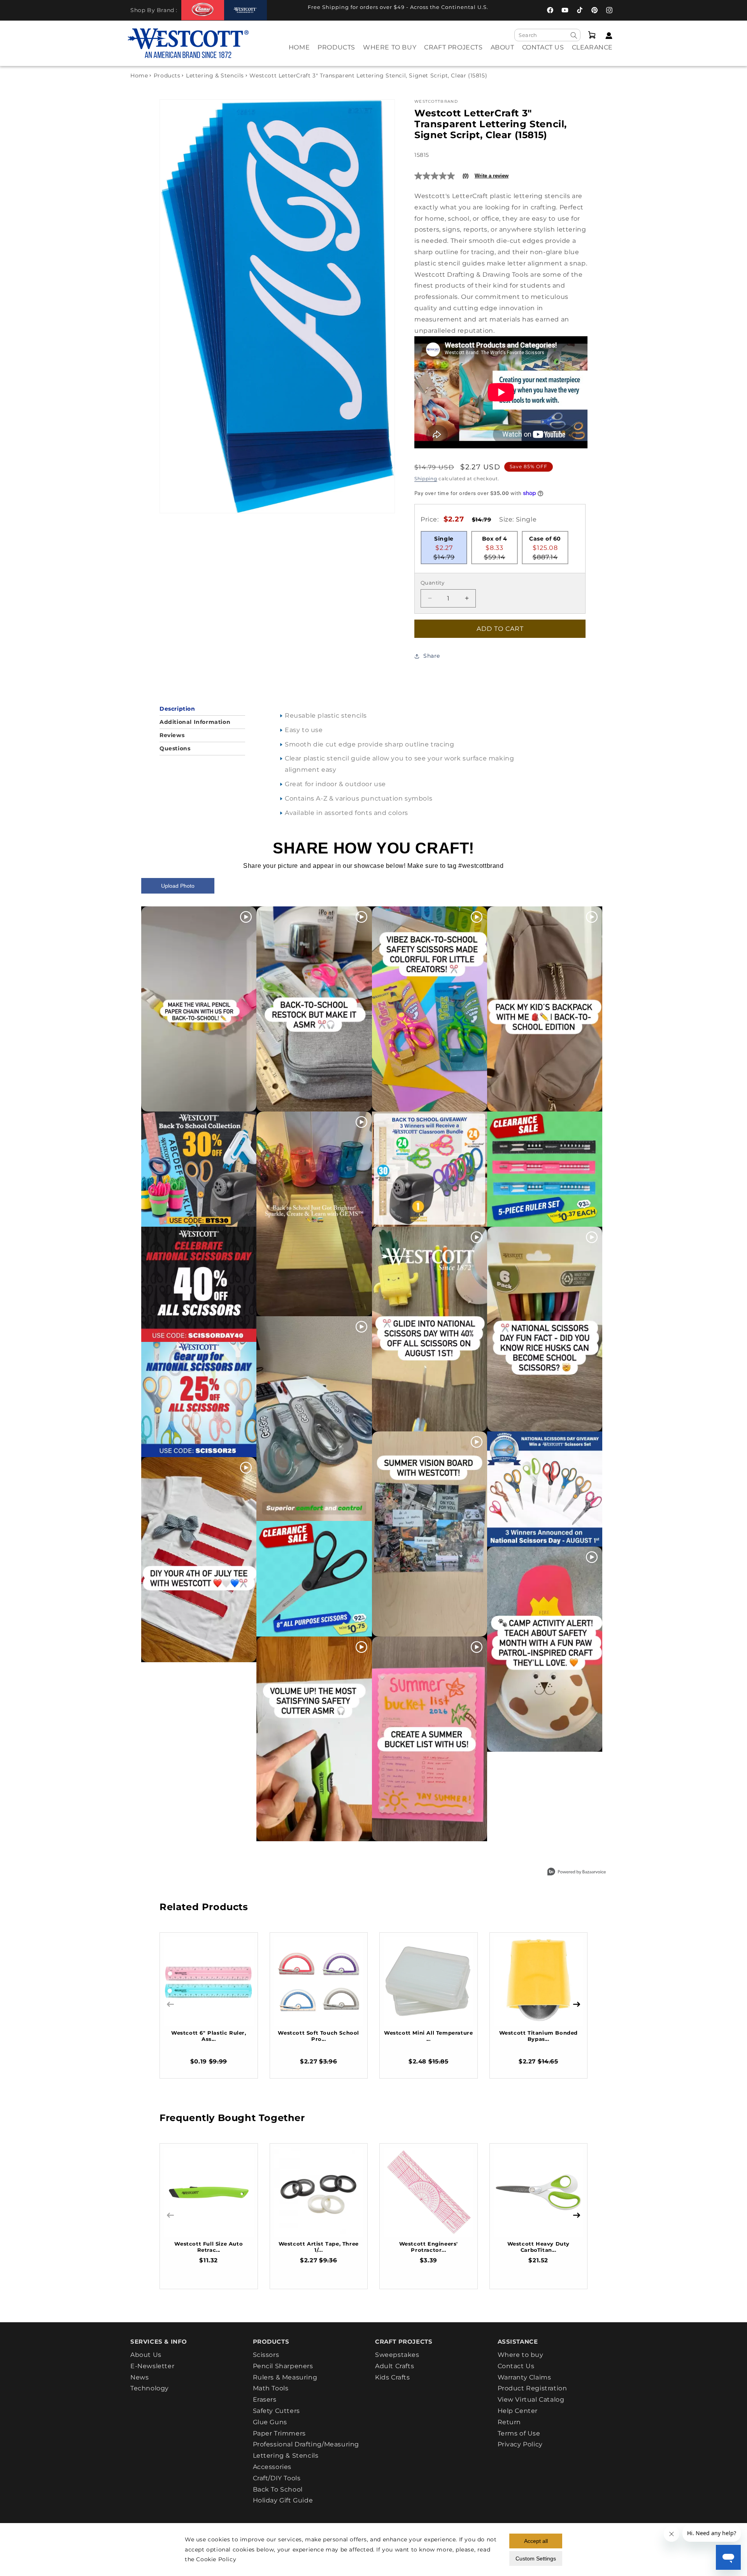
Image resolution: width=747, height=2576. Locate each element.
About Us (146, 2355)
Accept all (536, 2541)
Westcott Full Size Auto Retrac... (209, 2247)
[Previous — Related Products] (170, 2004)
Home (139, 76)
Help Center (518, 2411)
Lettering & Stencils (215, 76)
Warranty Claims (524, 2377)
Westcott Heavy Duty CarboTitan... (538, 2247)
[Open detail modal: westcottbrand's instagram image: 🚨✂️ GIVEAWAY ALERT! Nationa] (545, 1489)
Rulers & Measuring (285, 2377)
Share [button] (432, 656)
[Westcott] (245, 10)
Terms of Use (519, 2433)
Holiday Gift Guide (283, 2500)
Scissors (266, 2355)
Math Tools (271, 2388)
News (139, 2377)
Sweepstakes (397, 2355)
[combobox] (547, 35)
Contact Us (516, 2366)
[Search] (574, 35)
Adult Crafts (395, 2366)
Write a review (492, 176)
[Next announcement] (512, 9)
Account (607, 36)
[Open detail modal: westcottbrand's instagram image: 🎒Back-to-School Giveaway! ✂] (430, 1169)
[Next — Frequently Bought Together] (577, 2215)
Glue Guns (270, 2422)
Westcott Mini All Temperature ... (428, 2036)
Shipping (426, 479)
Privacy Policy (520, 2444)
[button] (336, 53)
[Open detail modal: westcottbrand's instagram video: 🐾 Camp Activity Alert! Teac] (545, 1649)
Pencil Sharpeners (283, 2366)
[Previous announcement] (284, 9)
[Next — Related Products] (577, 2004)
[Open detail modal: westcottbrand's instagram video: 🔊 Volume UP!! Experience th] (314, 1739)
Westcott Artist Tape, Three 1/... (319, 2247)
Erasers (265, 2400)
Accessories (272, 2467)
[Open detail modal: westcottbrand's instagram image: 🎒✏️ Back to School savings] (199, 1169)
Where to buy (521, 2355)
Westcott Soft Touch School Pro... (318, 2036)
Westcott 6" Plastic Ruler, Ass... (209, 2036)
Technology (150, 2388)
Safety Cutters (276, 2411)
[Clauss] (203, 10)
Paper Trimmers (279, 2433)
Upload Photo (178, 886)
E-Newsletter (152, 2366)
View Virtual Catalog (531, 2400)
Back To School (278, 2489)
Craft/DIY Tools (277, 2478)
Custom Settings (536, 2558)
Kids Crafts (393, 2377)
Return (509, 2422)
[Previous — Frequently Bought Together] (170, 2215)
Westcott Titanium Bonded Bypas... (538, 2036)
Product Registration (532, 2388)
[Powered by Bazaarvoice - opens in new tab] (577, 1873)
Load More (356, 1860)
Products (167, 76)
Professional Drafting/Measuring (306, 2444)
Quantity (432, 583)
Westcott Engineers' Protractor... (429, 2247)
